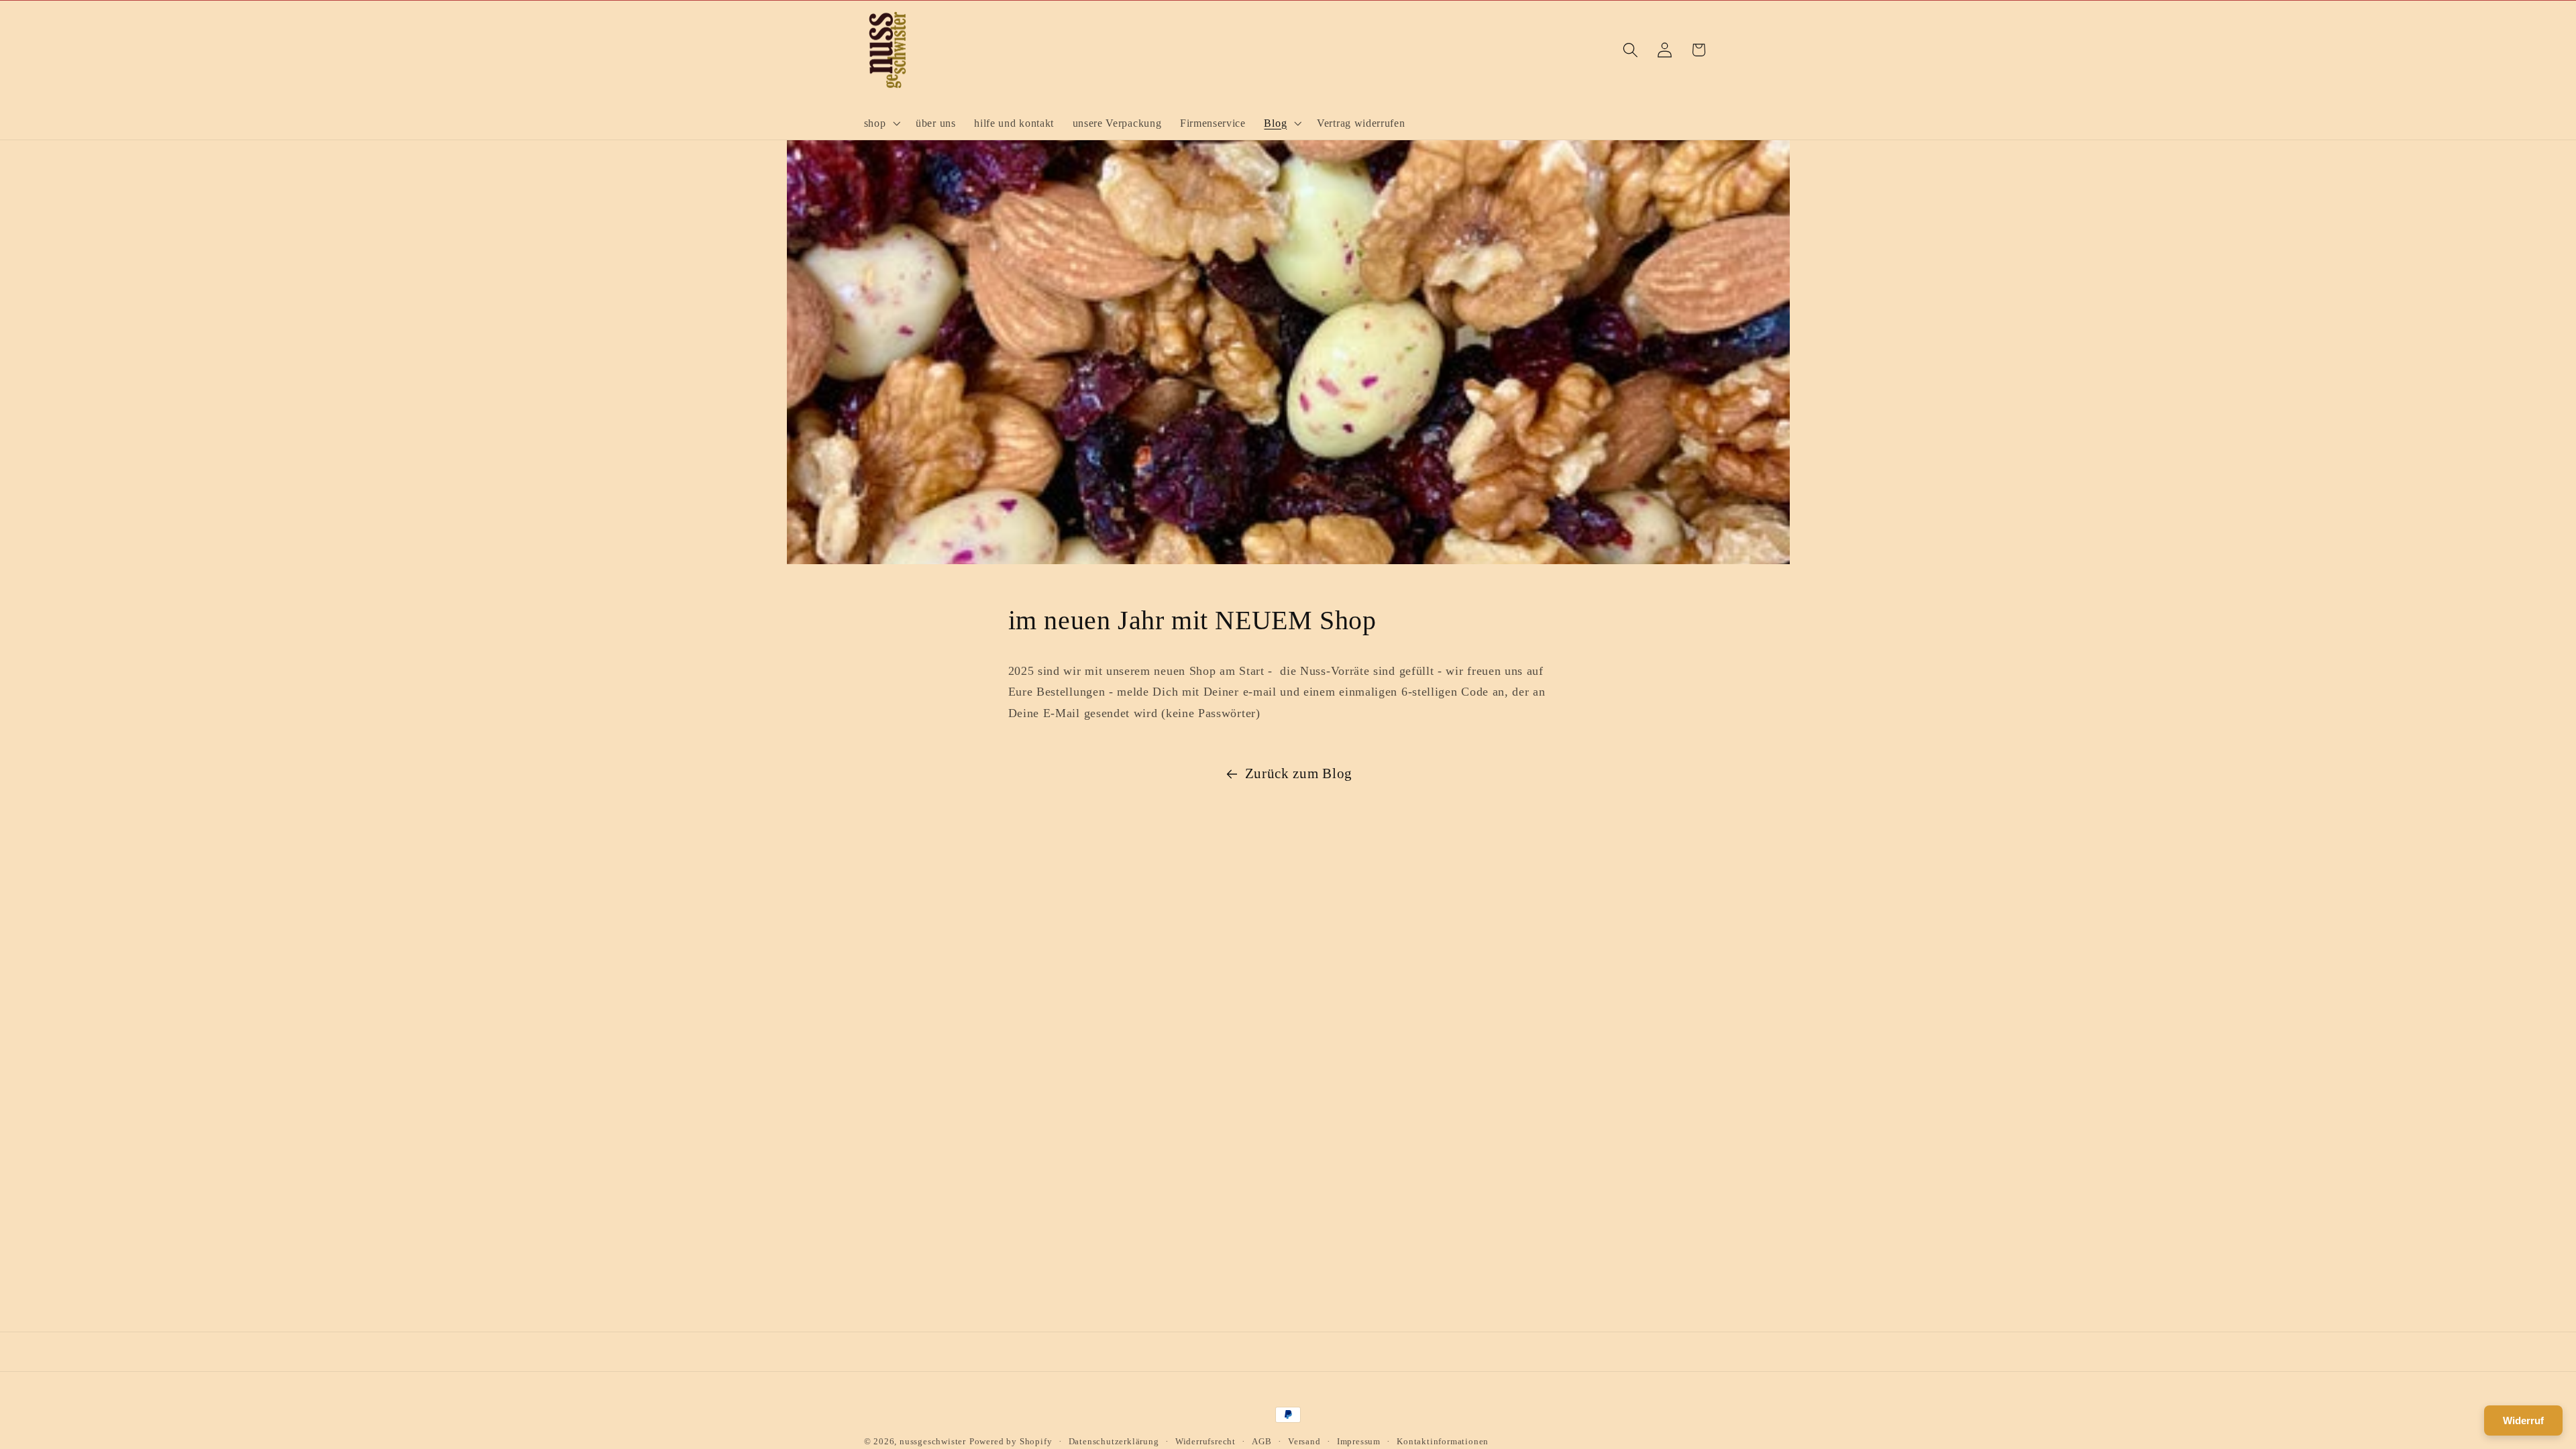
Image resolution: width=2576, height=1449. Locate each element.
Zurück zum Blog (1299, 773)
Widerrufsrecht (1205, 1442)
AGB (1262, 1442)
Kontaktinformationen (1443, 1442)
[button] (881, 123)
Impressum (1359, 1442)
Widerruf (2523, 1420)
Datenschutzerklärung (1114, 1442)
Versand (1304, 1442)
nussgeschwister (933, 1442)
